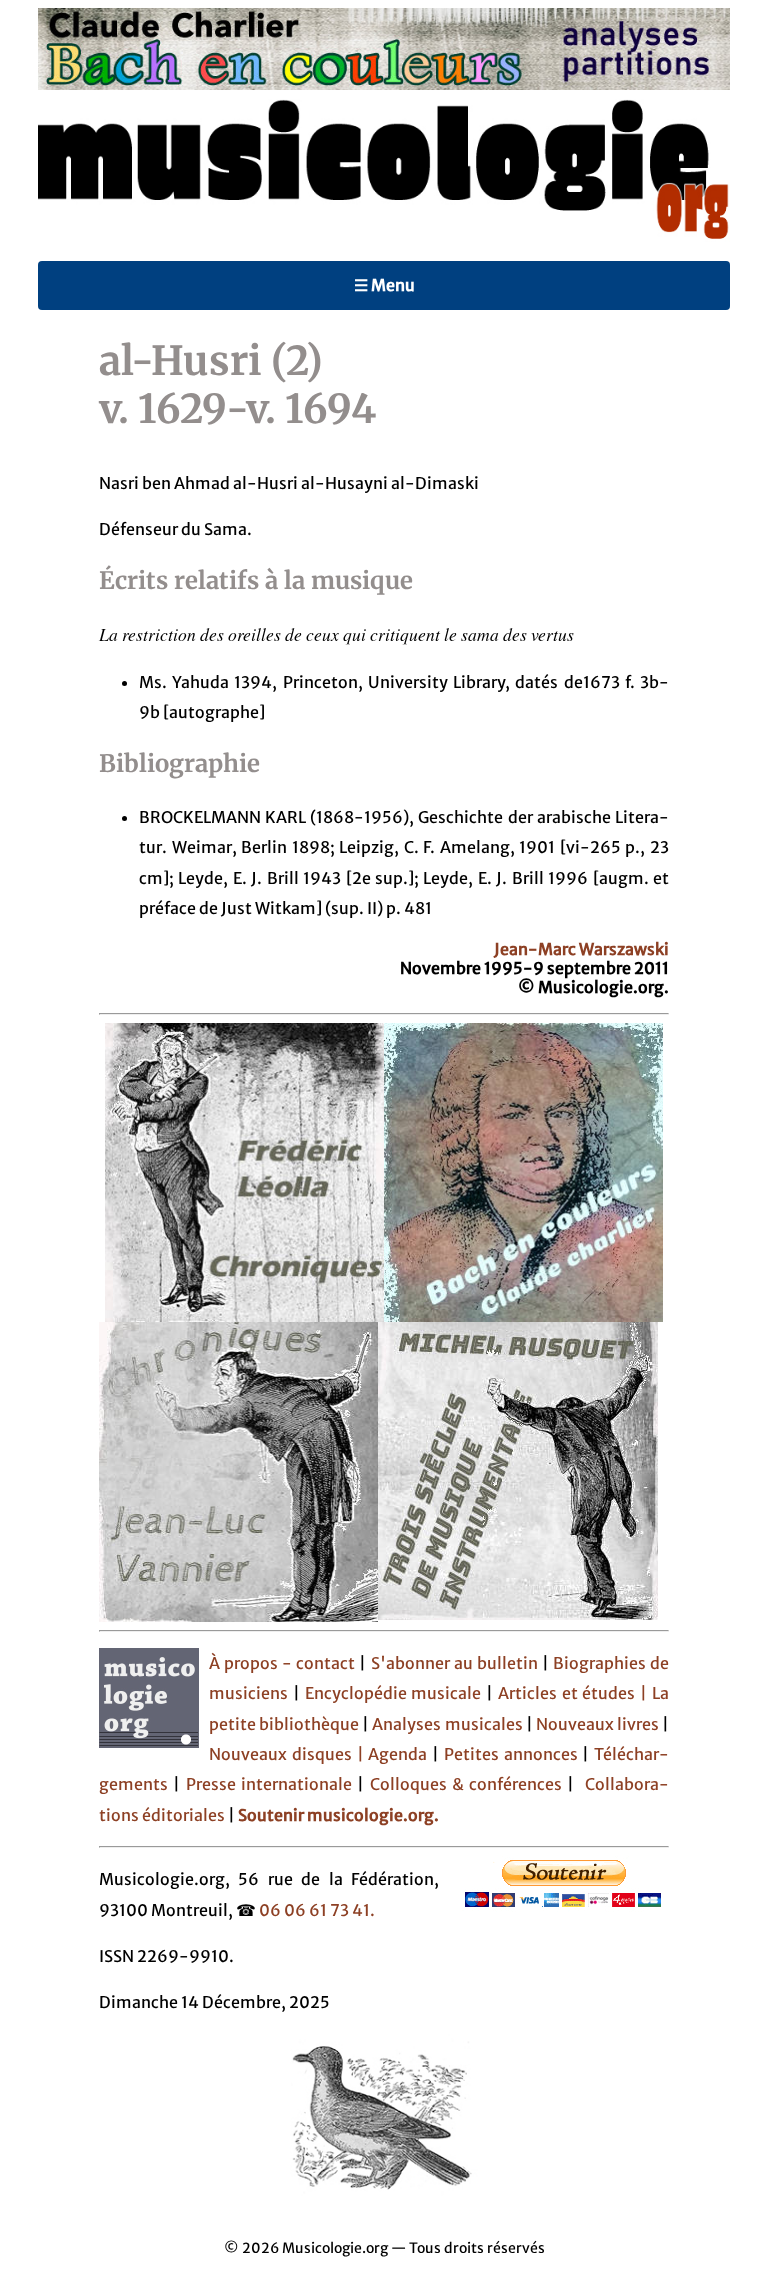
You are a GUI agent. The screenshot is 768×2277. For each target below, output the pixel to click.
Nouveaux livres (599, 1724)
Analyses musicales (448, 1724)
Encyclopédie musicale (393, 1693)
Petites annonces (513, 1754)
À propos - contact (282, 1663)
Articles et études (567, 1693)
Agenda (400, 1754)
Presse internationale (269, 1784)
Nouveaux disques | (288, 1754)
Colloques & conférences (463, 1784)
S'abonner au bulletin (454, 1663)
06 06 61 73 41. (317, 1910)
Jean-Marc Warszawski (581, 949)
